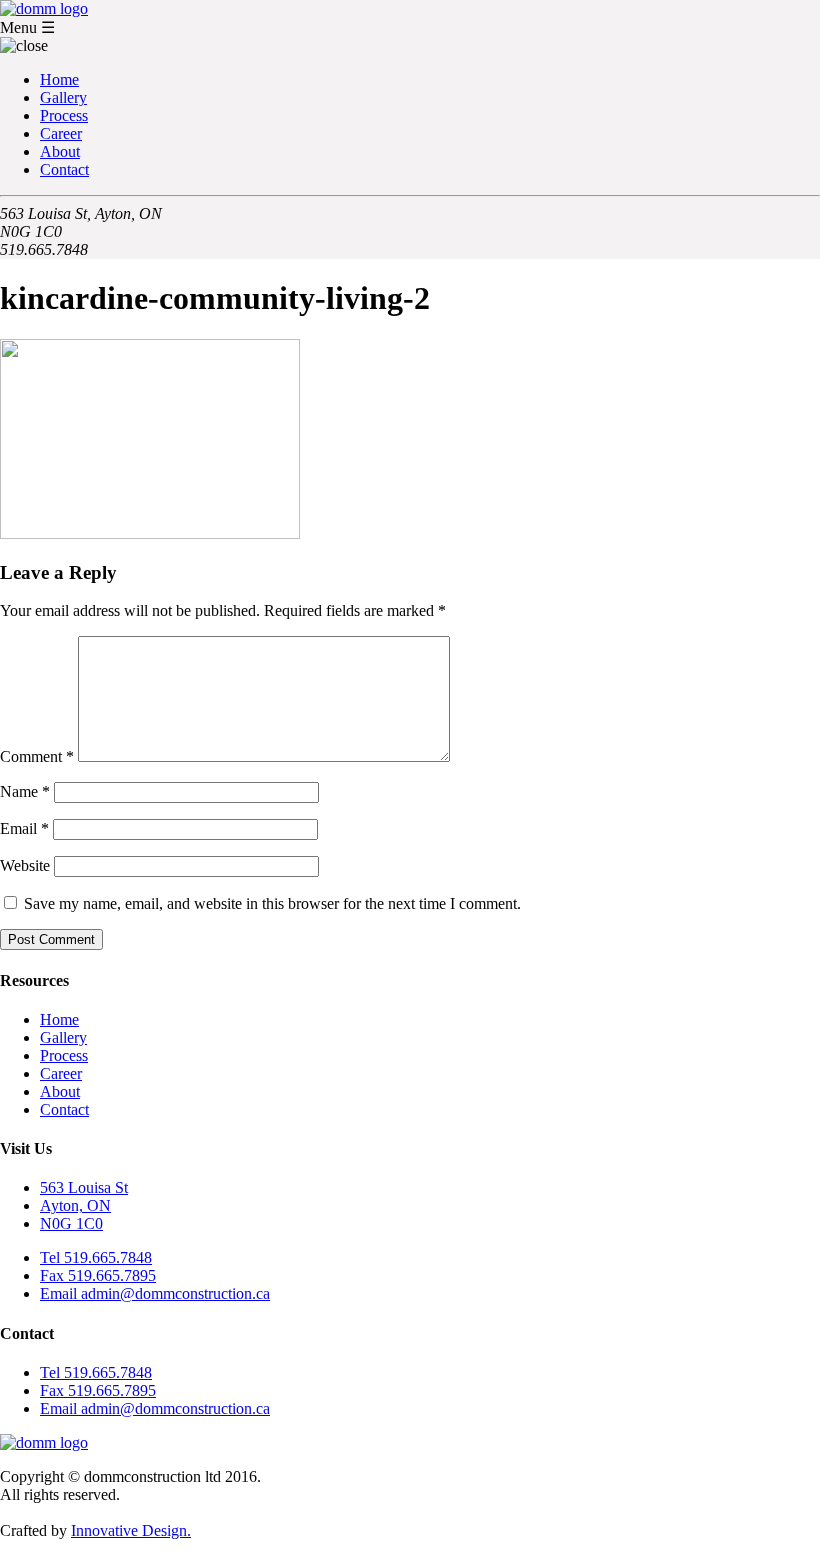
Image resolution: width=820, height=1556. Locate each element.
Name (25, 791)
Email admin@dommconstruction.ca (155, 1293)
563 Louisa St (84, 1187)
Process (64, 115)
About (60, 151)
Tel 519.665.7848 (96, 1257)
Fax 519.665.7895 (98, 1275)
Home (59, 79)
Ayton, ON (75, 1205)
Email (24, 828)
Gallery (63, 97)
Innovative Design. (131, 1530)
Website (25, 865)
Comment (37, 756)
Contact (64, 169)
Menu (27, 27)
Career (61, 133)
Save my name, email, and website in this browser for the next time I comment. (272, 903)
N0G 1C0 (71, 1223)
